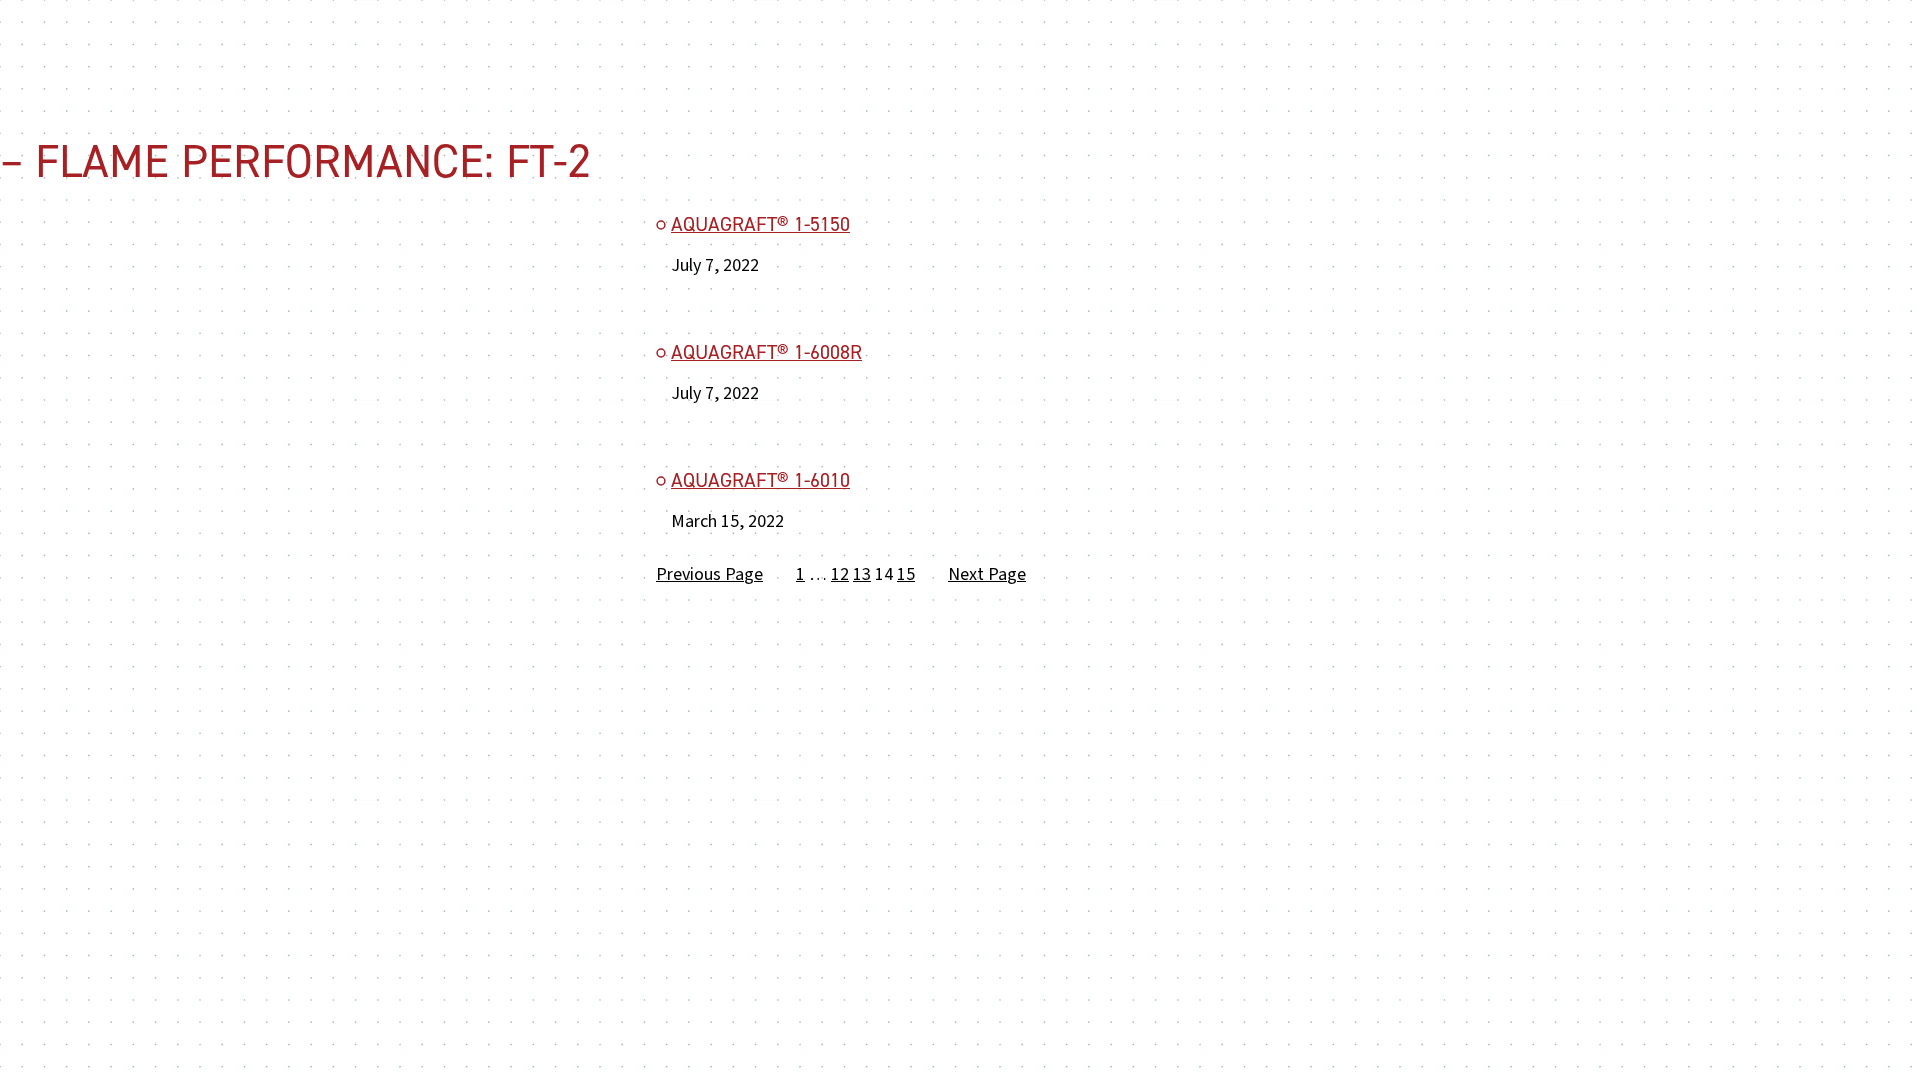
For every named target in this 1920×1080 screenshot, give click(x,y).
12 (840, 574)
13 (862, 574)
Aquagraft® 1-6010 (760, 480)
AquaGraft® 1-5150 (760, 224)
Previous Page (709, 574)
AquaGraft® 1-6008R (766, 352)
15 (906, 574)
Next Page (987, 574)
